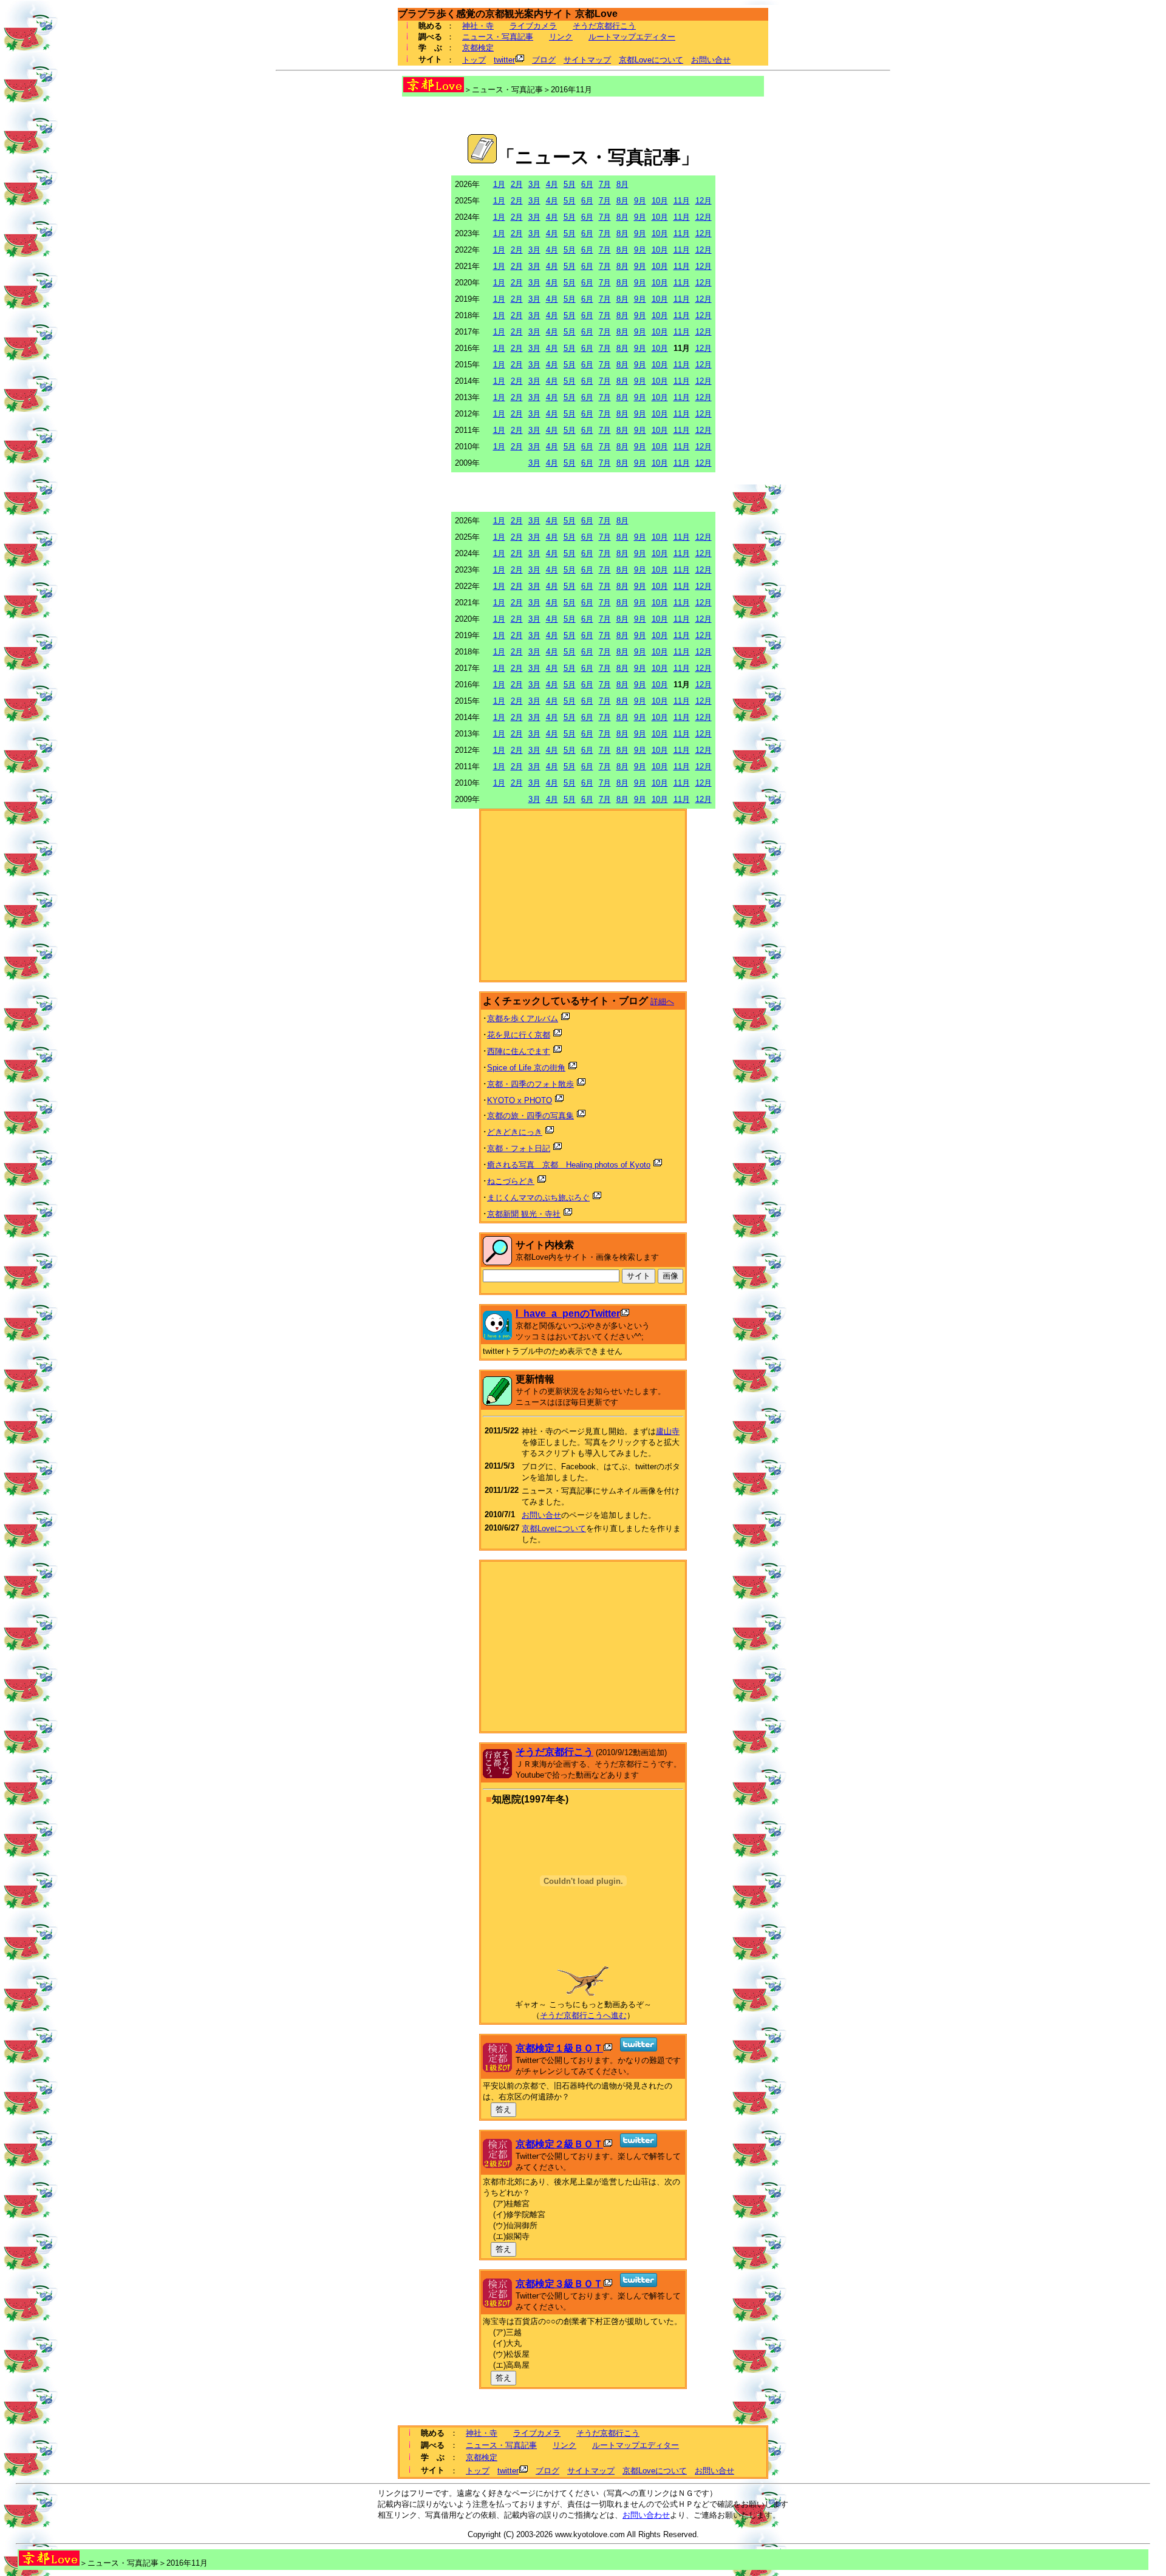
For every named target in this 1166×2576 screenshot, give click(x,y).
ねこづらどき (511, 1181)
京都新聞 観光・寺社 (524, 1214)
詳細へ (662, 1001)
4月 (552, 184)
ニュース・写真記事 (498, 37)
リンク (561, 37)
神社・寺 (478, 26)
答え (503, 2109)
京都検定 (478, 48)
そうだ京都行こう (604, 26)
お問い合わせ (646, 2515)
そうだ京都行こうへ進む (583, 2015)
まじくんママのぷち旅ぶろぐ (538, 1198)
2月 (517, 184)
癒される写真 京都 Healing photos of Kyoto (569, 1165)
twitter (504, 60)
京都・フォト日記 (519, 1148)
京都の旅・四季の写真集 (530, 1116)
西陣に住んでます (519, 1051)
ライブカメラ (533, 26)
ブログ (544, 60)
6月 (587, 184)
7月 (605, 184)
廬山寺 (668, 1431)
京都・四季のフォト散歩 (530, 1084)
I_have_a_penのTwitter (568, 1313)
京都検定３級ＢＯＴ (559, 2284)
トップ (474, 60)
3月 (534, 184)
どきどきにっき (515, 1132)
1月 (499, 184)
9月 (640, 201)
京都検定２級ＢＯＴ (559, 2144)
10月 (660, 201)
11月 (682, 201)
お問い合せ (711, 60)
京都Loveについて (651, 60)
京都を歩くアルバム (523, 1018)
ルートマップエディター (632, 37)
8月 (622, 184)
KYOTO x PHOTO (520, 1100)
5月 (570, 184)
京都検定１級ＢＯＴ (559, 2048)
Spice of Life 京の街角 (526, 1068)
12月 (704, 201)
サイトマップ (587, 60)
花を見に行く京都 (519, 1035)
